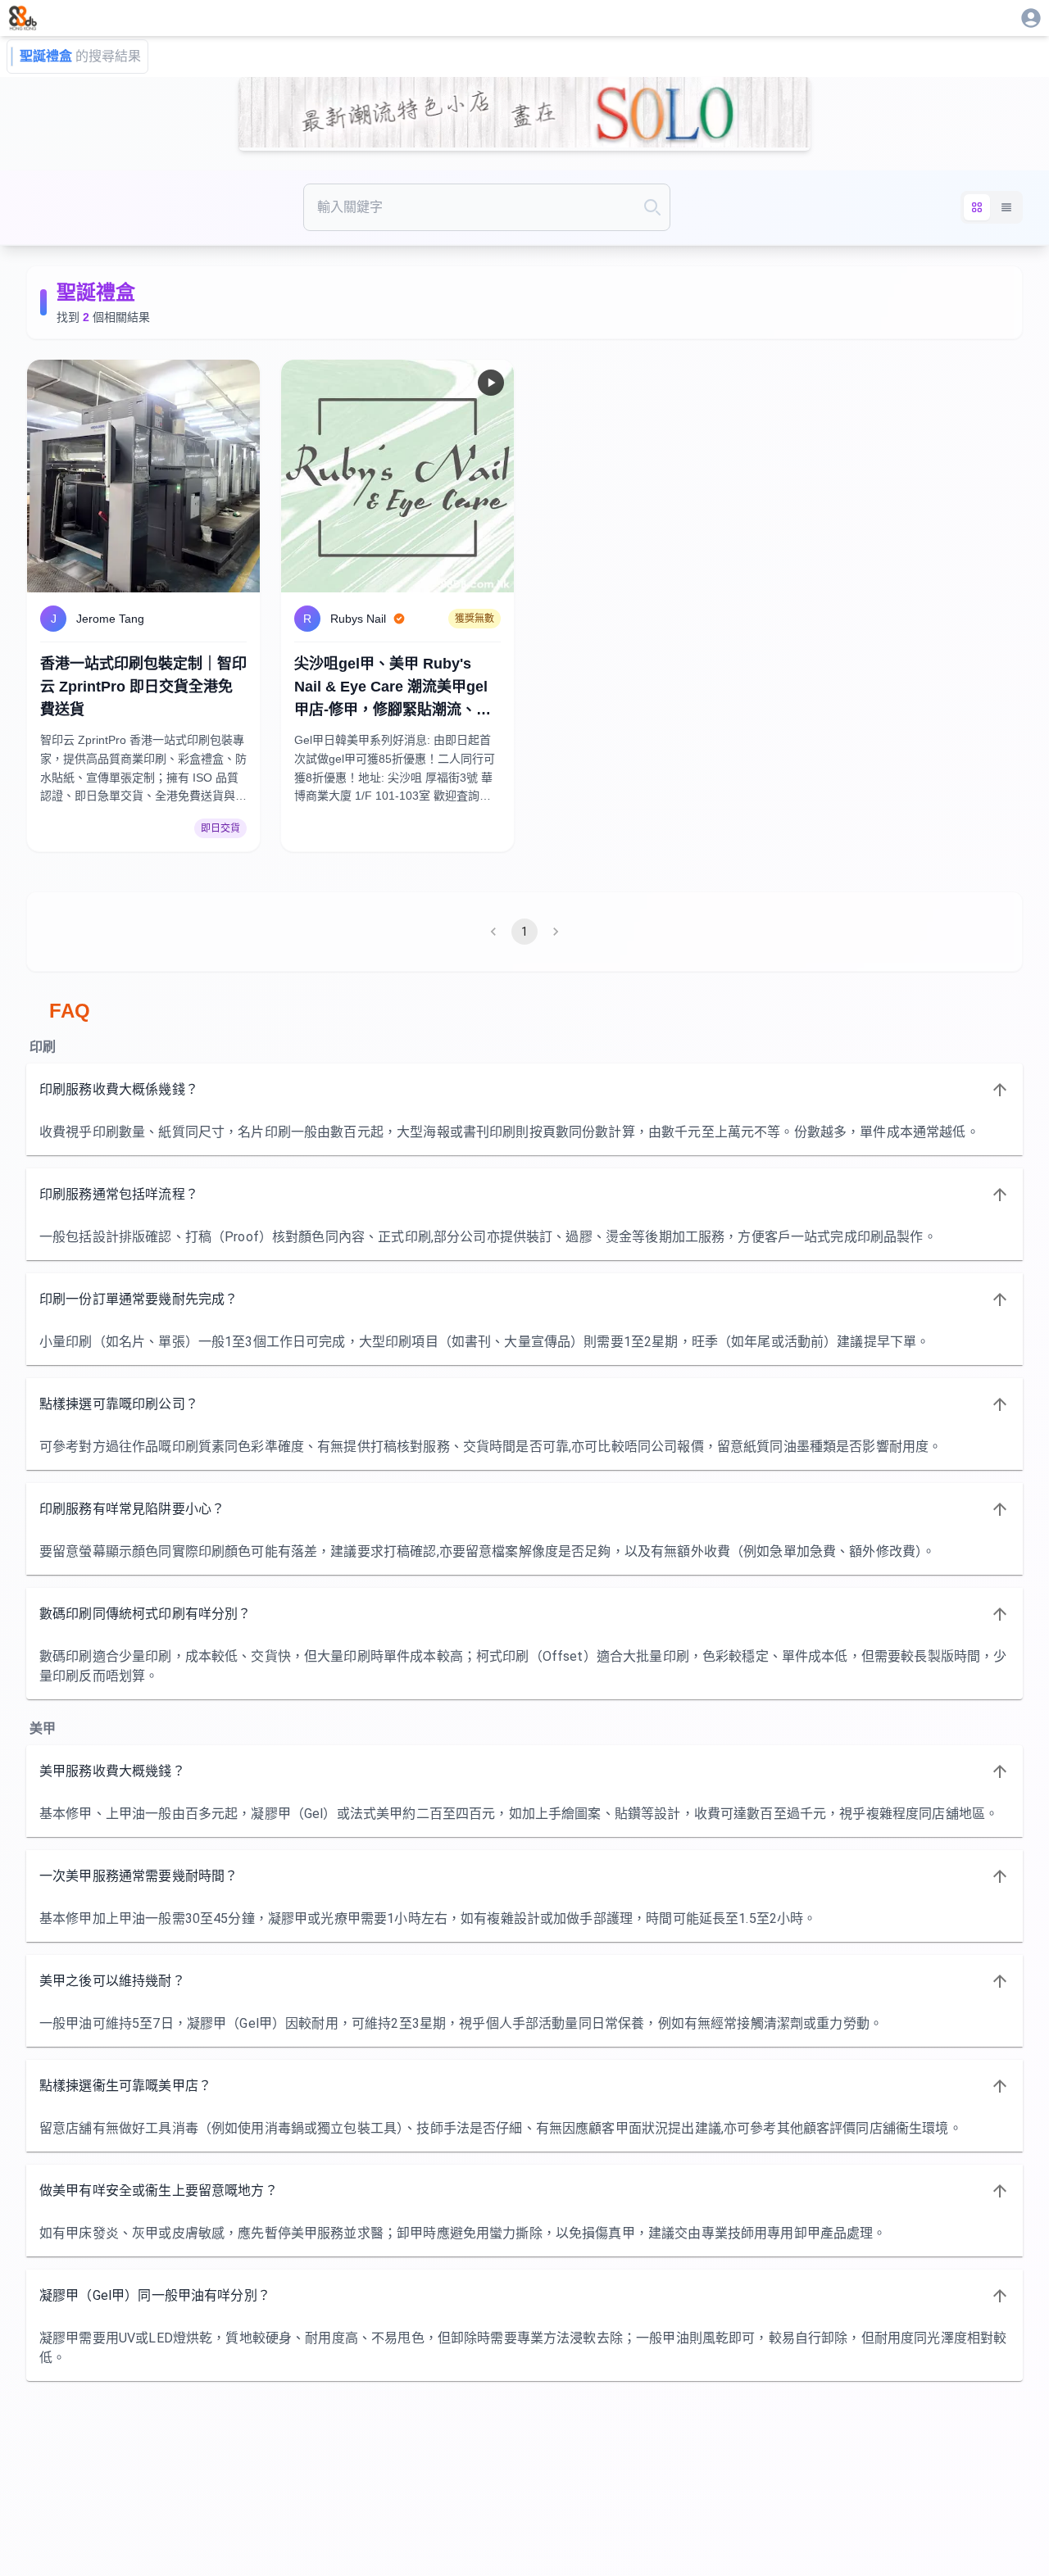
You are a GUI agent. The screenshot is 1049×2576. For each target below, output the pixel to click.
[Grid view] (977, 207)
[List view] (1006, 207)
